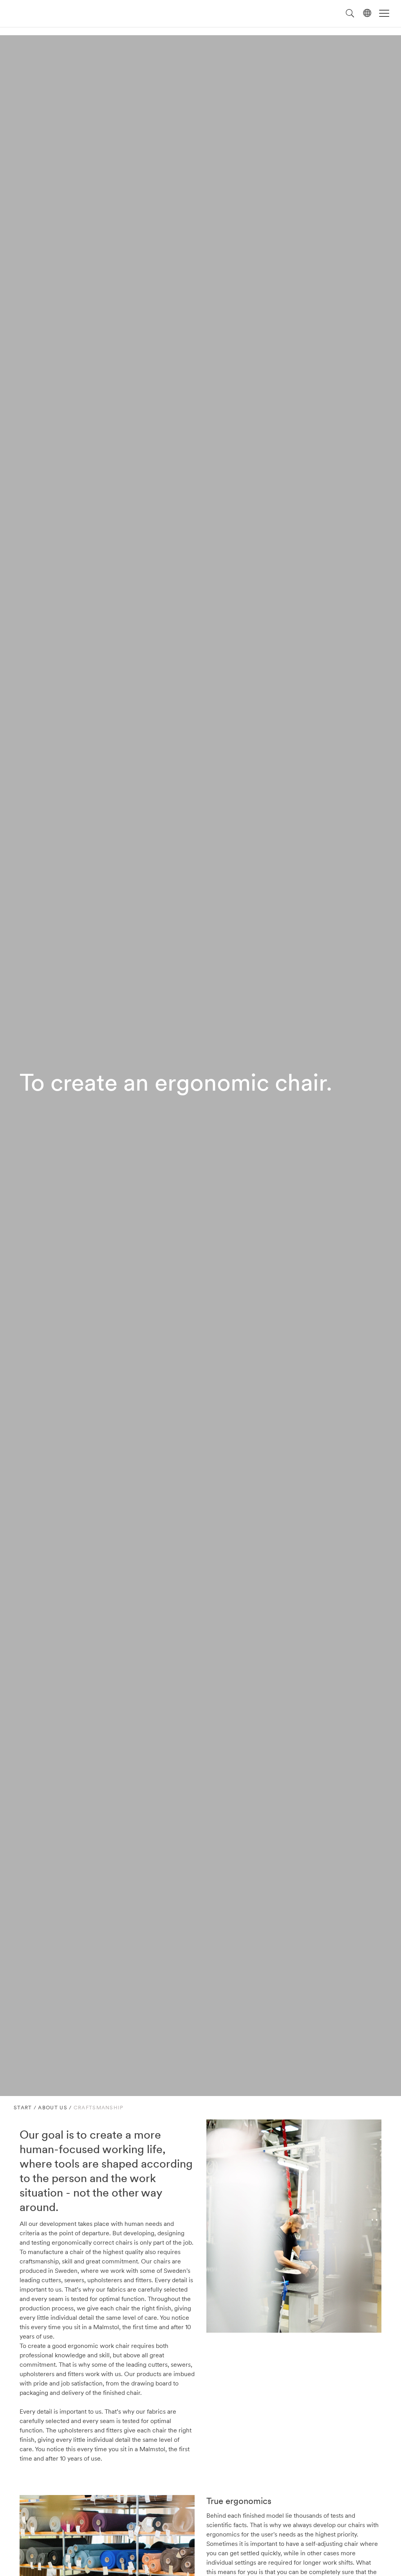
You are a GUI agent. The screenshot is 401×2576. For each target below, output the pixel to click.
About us (52, 2108)
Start (23, 2108)
